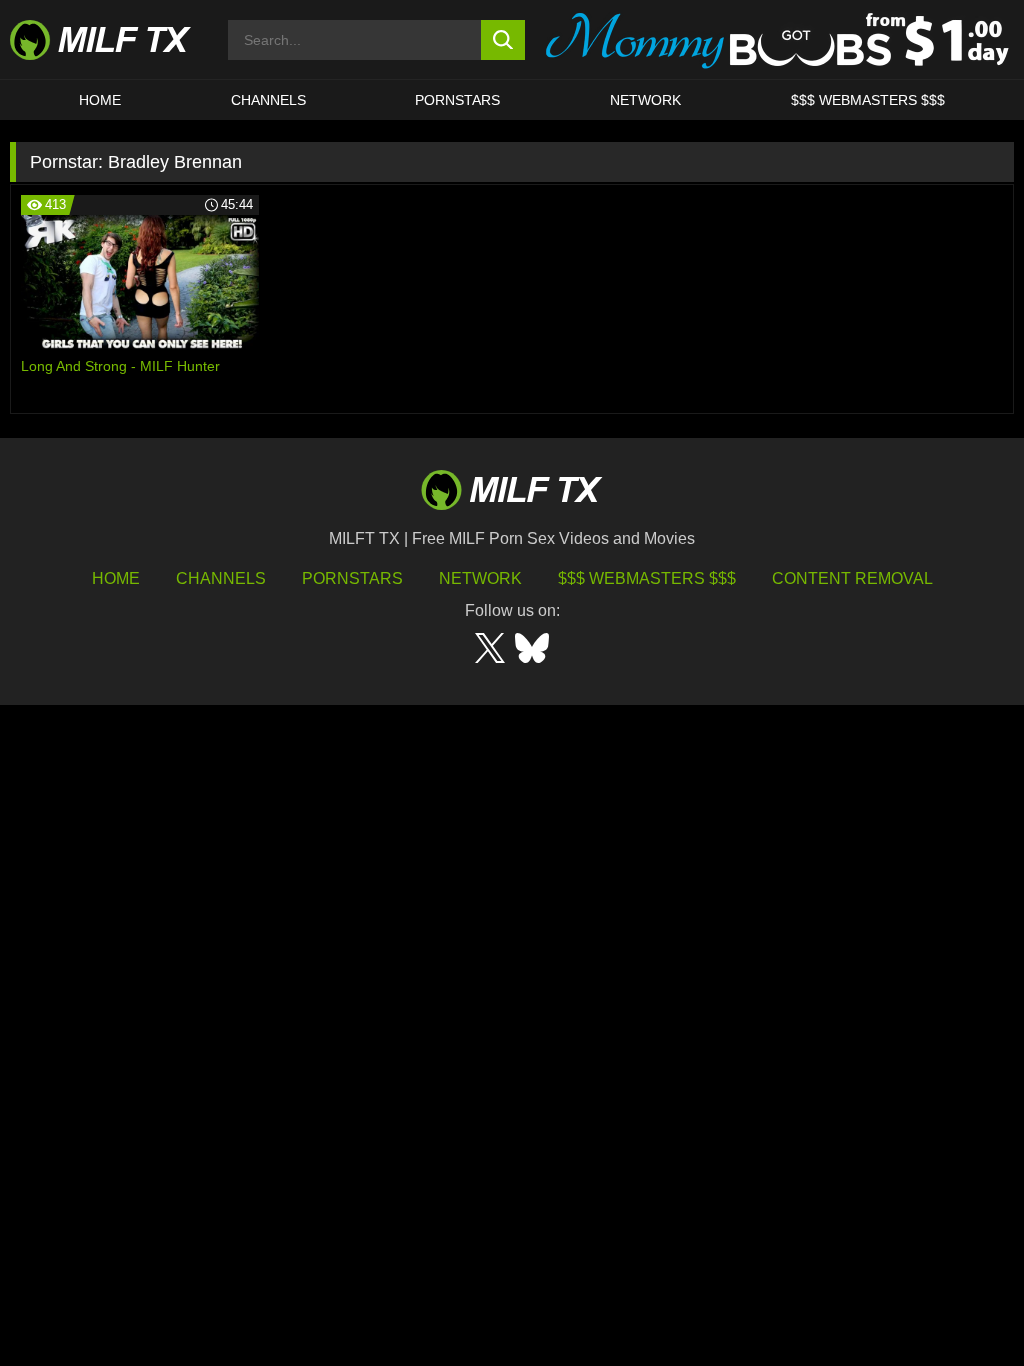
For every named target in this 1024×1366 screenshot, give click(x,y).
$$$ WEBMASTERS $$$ (868, 100)
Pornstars (457, 100)
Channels (221, 578)
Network (645, 100)
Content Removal (852, 578)
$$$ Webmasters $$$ (647, 578)
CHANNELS (268, 100)
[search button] (503, 40)
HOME (100, 100)
